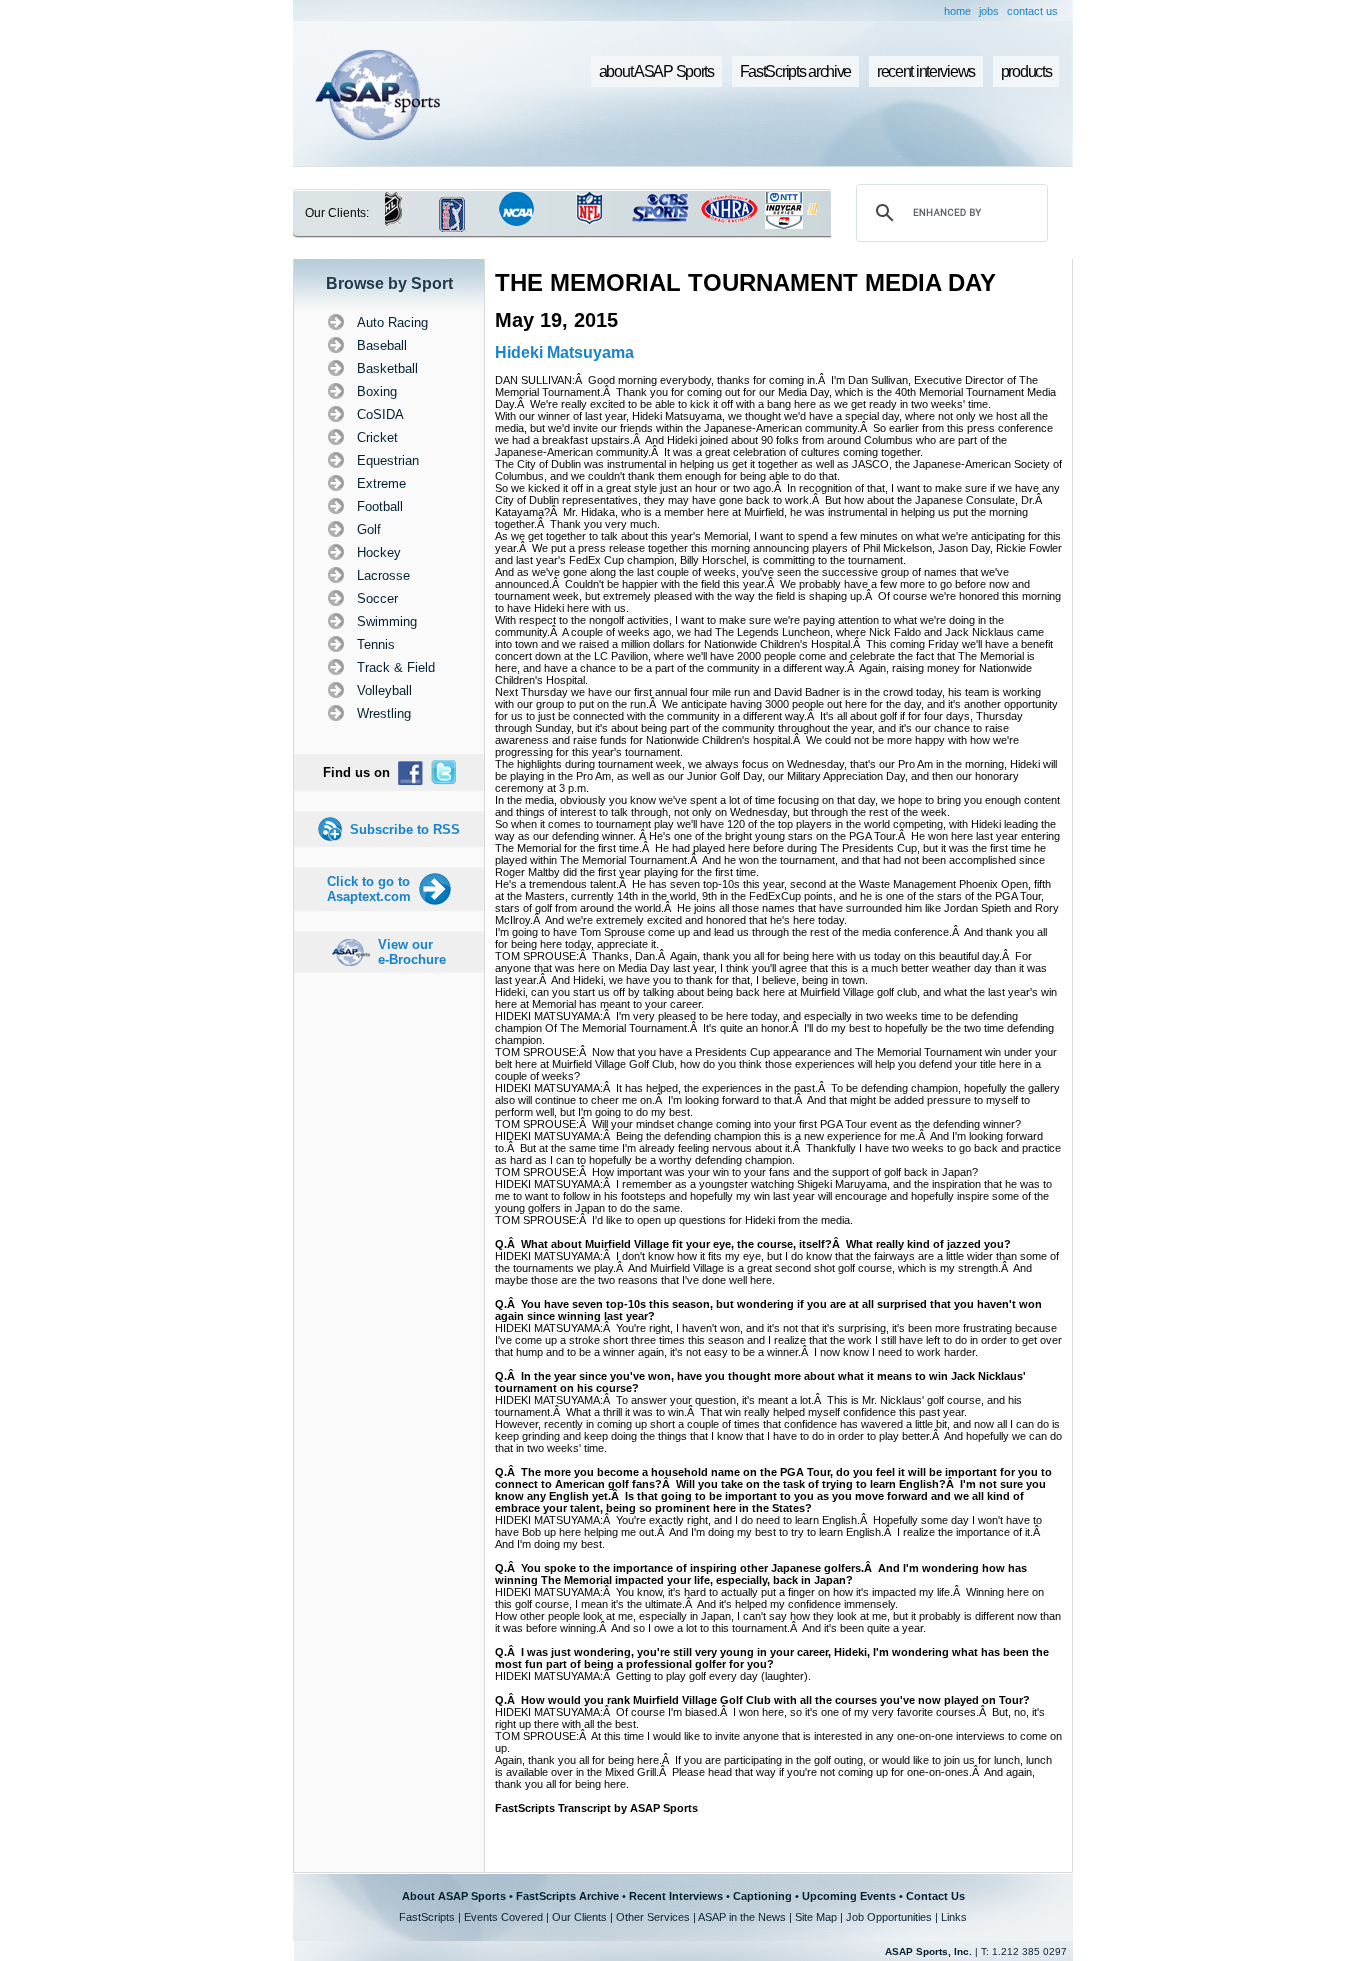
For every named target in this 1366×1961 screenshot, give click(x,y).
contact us (1032, 11)
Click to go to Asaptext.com (369, 889)
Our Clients (579, 1917)
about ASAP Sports (656, 71)
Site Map (816, 1917)
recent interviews (926, 71)
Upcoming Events (849, 1896)
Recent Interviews (676, 1896)
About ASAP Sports (454, 1896)
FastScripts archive (796, 71)
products (1026, 71)
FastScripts (427, 1917)
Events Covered (503, 1917)
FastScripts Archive (567, 1896)
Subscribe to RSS (405, 829)
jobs (989, 11)
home (957, 11)
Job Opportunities (889, 1917)
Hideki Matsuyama (564, 352)
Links (954, 1917)
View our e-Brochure (412, 952)
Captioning (762, 1896)
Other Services (653, 1917)
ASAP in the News (742, 1917)
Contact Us (935, 1896)
